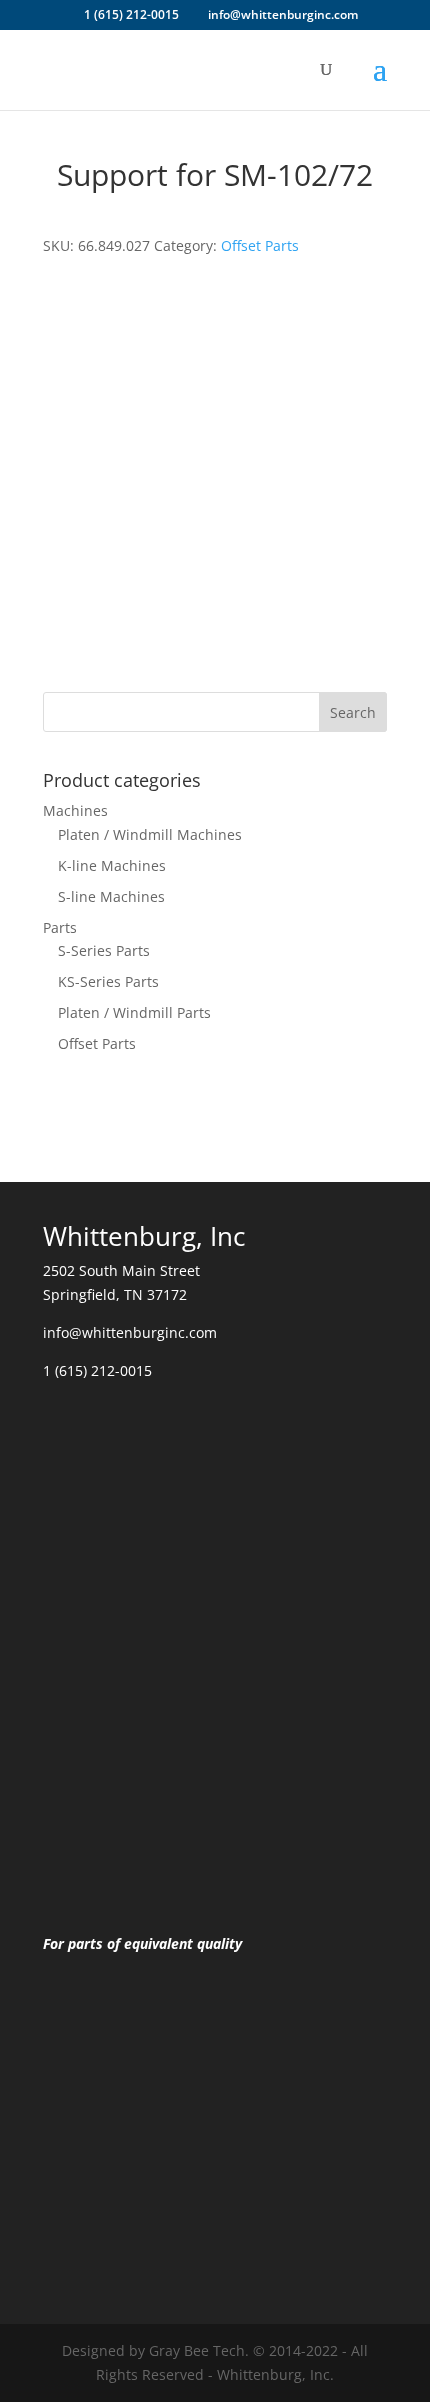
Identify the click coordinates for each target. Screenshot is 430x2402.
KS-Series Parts (108, 981)
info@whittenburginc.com (130, 1332)
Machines (75, 810)
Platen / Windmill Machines (150, 834)
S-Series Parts (104, 950)
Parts (60, 927)
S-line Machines (111, 896)
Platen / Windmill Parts (134, 1012)
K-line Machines (112, 865)
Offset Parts (260, 245)
